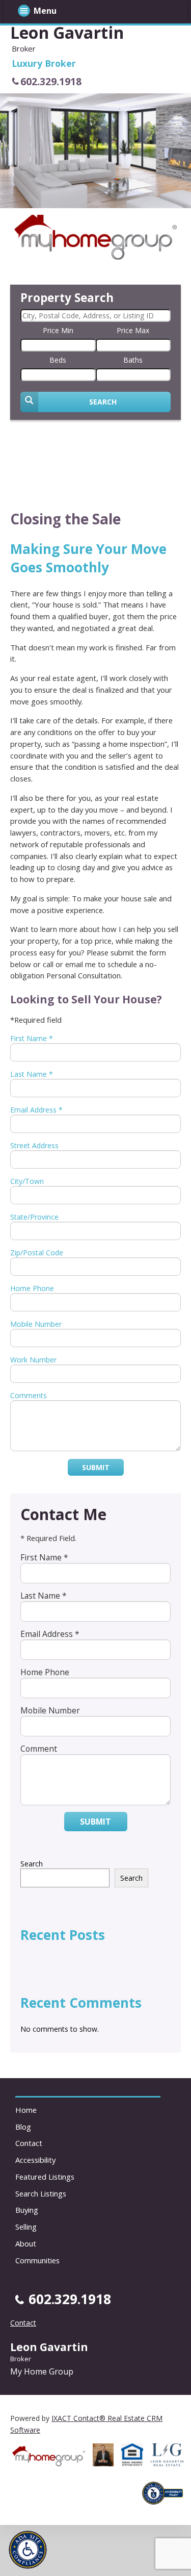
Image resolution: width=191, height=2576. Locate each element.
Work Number (33, 1360)
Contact (29, 2143)
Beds (58, 360)
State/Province (34, 1217)
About (26, 2243)
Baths (133, 360)
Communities (37, 2260)
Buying (27, 2210)
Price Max (133, 330)
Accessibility (35, 2160)
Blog (23, 2127)
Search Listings (41, 2193)
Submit (96, 1467)
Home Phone (32, 1288)
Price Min (58, 330)
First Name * (32, 1038)
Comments (29, 1395)
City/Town (27, 1181)
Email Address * (36, 1110)
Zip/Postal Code (37, 1253)
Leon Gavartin (67, 32)
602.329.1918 (51, 81)
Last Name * (32, 1074)
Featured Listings (45, 2177)
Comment (39, 1749)
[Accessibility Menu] (28, 2550)
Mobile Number (36, 1324)
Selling (26, 2227)
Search (32, 1864)
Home (26, 2110)
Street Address (34, 1145)
